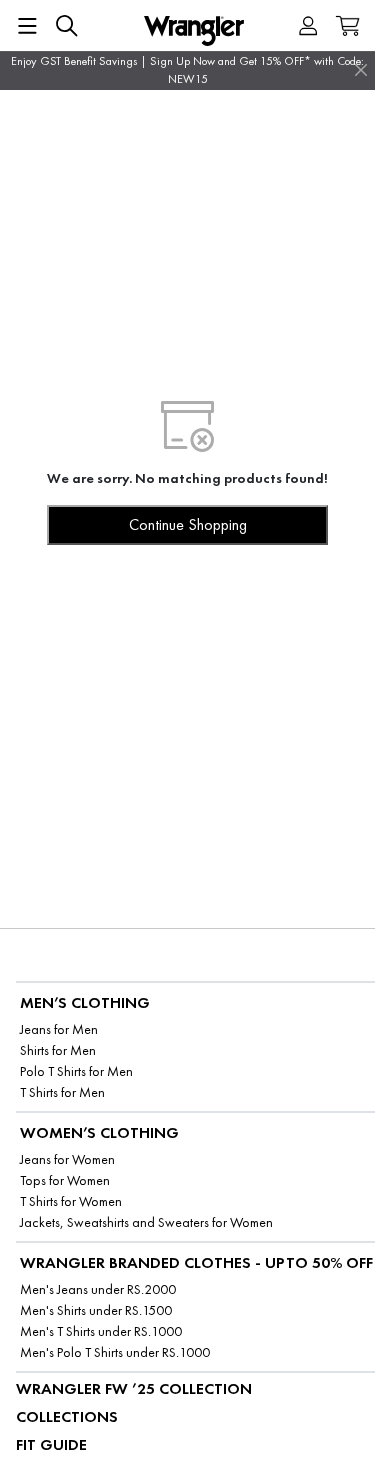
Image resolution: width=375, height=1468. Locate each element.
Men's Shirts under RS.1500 (96, 1310)
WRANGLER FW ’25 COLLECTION (134, 1388)
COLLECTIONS (67, 1416)
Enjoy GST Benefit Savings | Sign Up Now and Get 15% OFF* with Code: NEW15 (187, 70)
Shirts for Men (58, 1050)
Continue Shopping (188, 524)
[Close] (361, 70)
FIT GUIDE (51, 1444)
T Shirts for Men (62, 1092)
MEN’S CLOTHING (85, 1002)
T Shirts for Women (71, 1201)
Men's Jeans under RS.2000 (98, 1289)
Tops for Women (65, 1180)
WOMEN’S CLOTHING (99, 1132)
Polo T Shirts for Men (76, 1071)
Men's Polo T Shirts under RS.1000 (115, 1352)
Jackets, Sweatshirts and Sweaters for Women (146, 1222)
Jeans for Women (67, 1159)
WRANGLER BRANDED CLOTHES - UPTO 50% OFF (196, 1262)
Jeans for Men (59, 1029)
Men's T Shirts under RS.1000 (101, 1331)
